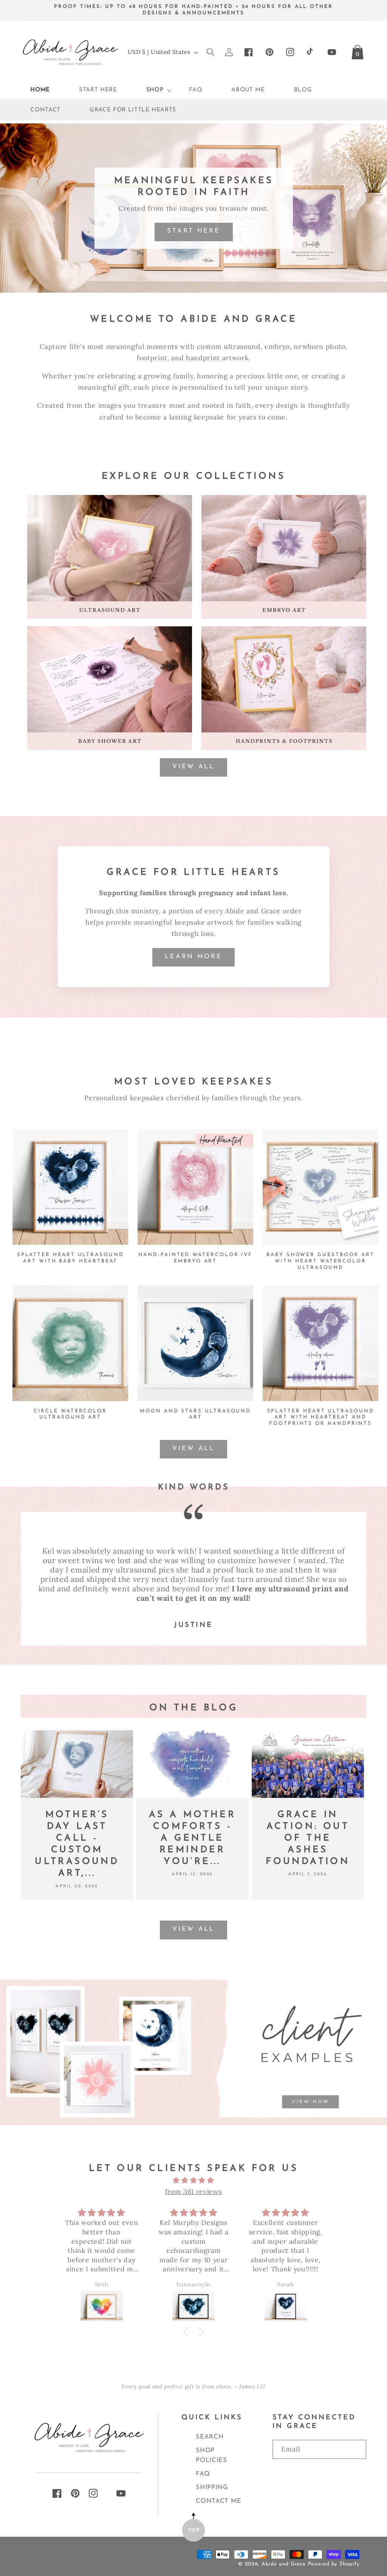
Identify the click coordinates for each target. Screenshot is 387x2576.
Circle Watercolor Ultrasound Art (70, 1414)
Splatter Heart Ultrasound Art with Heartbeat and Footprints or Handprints (321, 1417)
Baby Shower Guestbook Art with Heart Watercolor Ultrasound (320, 1261)
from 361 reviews (194, 2191)
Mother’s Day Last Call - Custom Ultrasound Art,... (77, 1844)
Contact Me (219, 2501)
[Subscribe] (319, 2472)
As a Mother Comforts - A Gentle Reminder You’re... (192, 1838)
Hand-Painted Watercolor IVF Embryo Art (195, 1258)
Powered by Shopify (334, 2564)
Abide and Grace (284, 2564)
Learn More (193, 957)
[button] (153, 90)
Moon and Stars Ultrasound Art (195, 1414)
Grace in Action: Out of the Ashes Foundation (308, 1838)
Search (210, 2437)
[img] (193, 2180)
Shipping (212, 2487)
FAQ (203, 2474)
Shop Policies (211, 2455)
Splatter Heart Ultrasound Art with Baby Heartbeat (70, 1258)
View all (193, 767)
